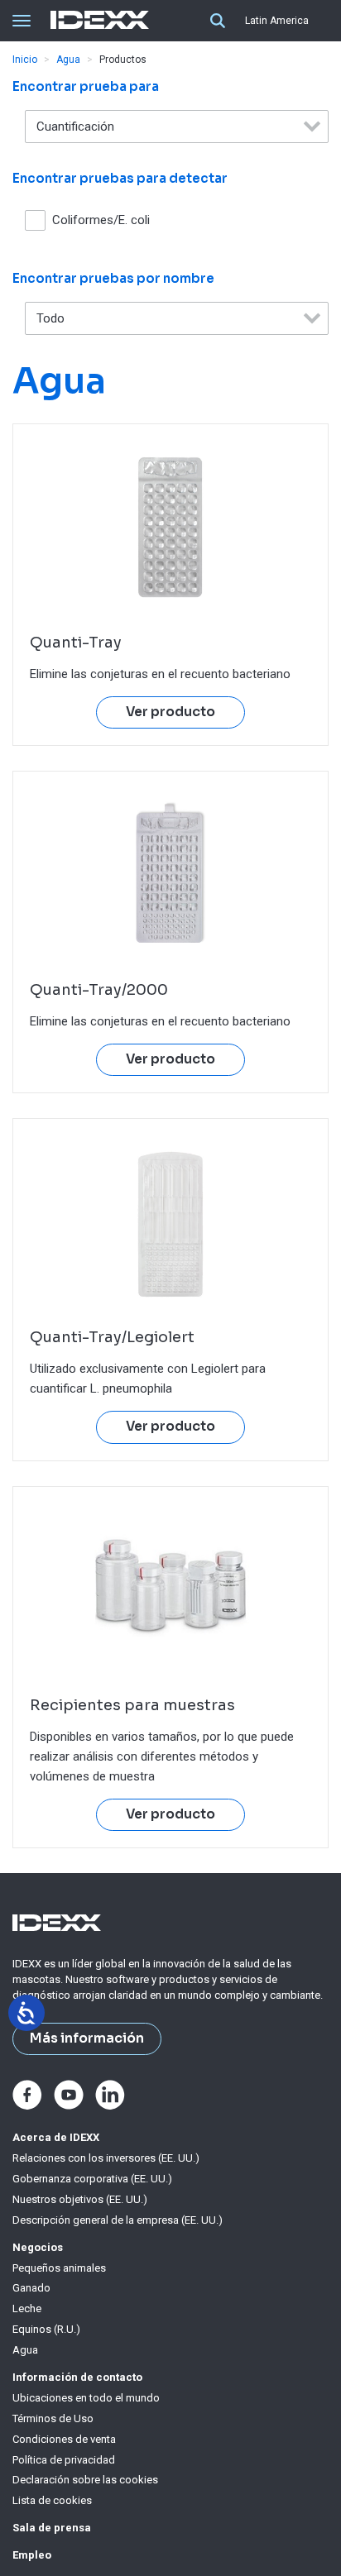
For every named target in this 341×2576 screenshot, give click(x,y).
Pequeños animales (59, 2268)
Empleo (32, 2555)
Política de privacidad (64, 2460)
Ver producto (170, 712)
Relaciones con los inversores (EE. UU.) (106, 2158)
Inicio (25, 60)
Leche (27, 2308)
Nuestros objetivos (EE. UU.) (80, 2199)
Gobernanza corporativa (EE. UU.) (92, 2179)
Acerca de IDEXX (56, 2137)
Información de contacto (77, 2377)
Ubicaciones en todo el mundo (86, 2398)
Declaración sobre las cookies (85, 2480)
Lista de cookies (52, 2500)
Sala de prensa (52, 2528)
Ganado (31, 2288)
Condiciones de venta (64, 2439)
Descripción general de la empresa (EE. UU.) (118, 2220)
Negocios (38, 2247)
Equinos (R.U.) (46, 2329)
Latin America (277, 21)
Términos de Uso (53, 2418)
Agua (68, 60)
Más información (87, 2038)
